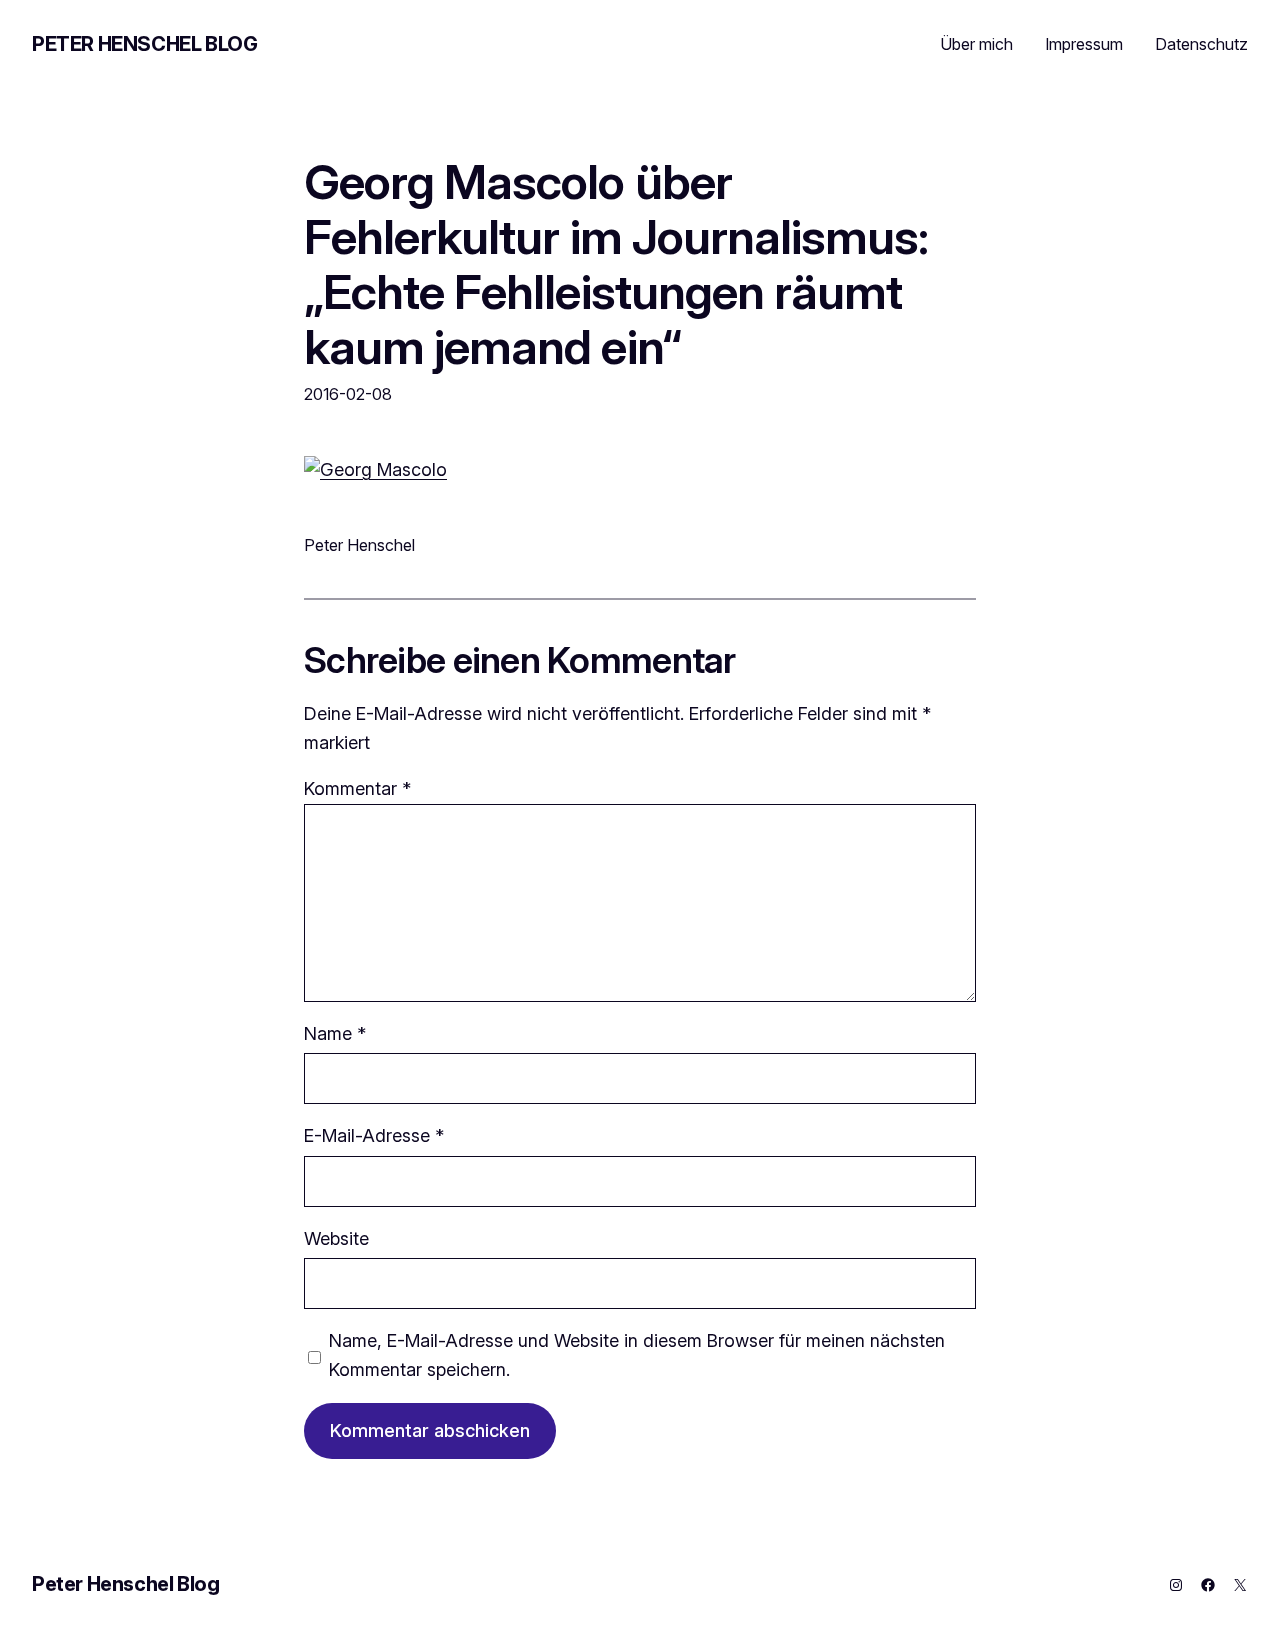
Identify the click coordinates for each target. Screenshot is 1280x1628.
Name (335, 1033)
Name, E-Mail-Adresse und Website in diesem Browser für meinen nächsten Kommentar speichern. (637, 1355)
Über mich (976, 44)
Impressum (1084, 44)
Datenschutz (1201, 44)
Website (336, 1238)
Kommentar (357, 788)
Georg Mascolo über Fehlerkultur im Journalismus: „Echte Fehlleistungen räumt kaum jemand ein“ (616, 264)
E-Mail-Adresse (374, 1135)
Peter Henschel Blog (144, 44)
